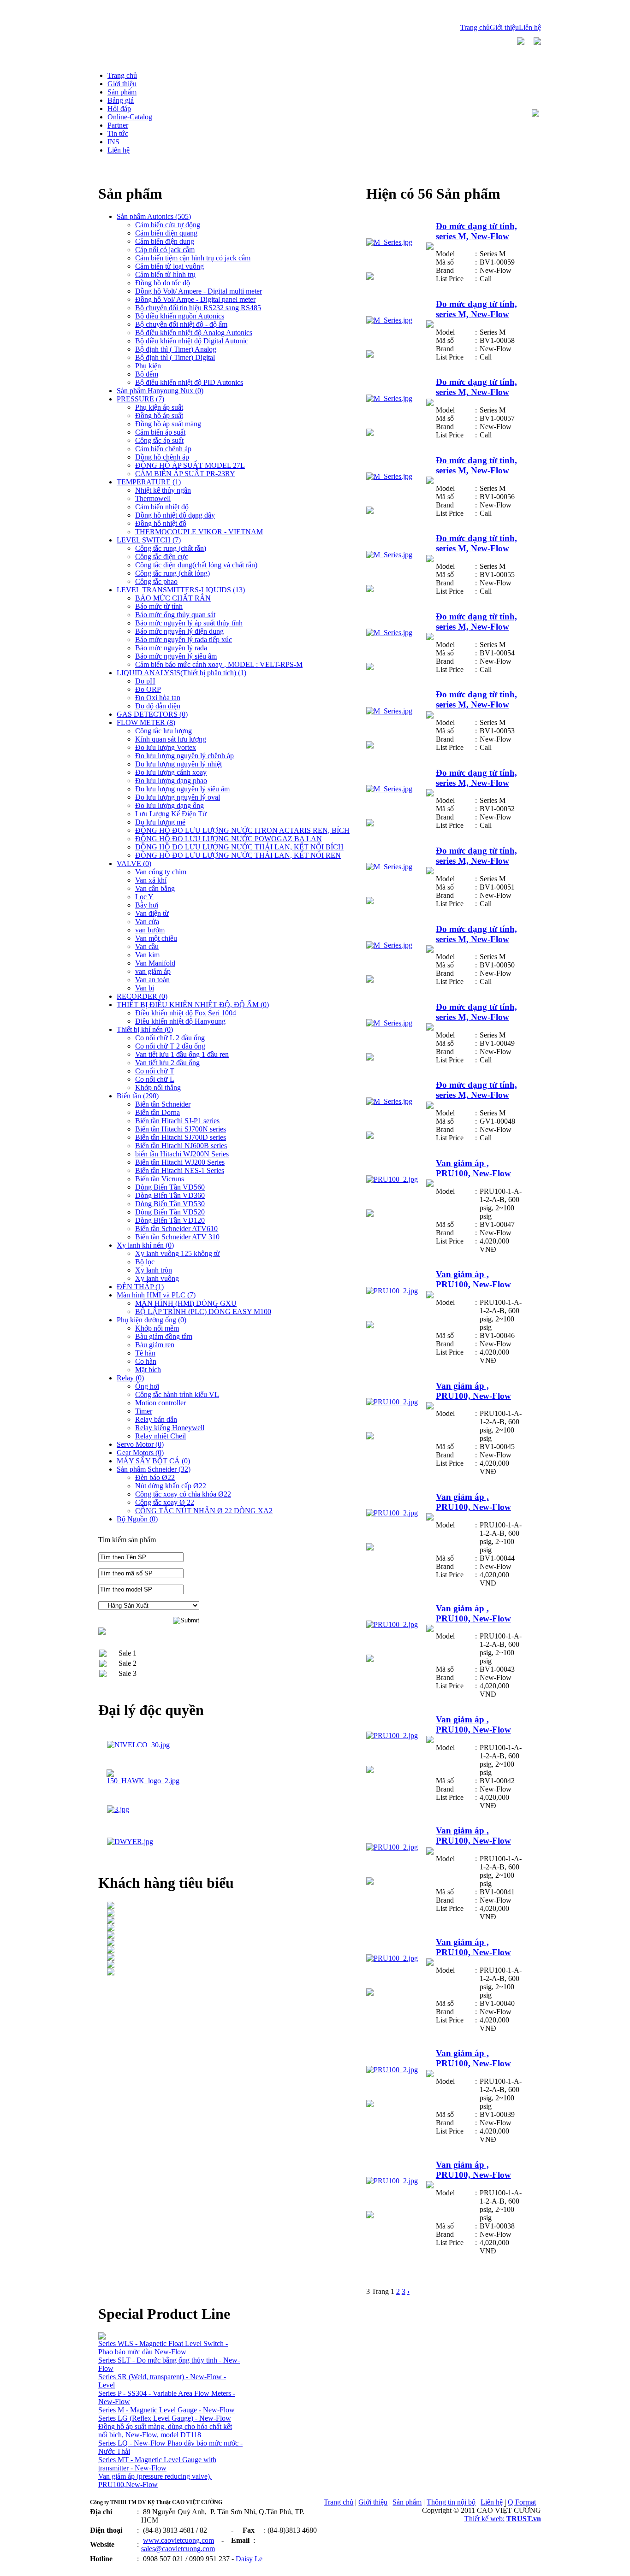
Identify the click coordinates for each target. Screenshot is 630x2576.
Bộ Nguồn (137, 1519)
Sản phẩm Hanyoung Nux (160, 391)
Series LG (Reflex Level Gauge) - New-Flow (165, 2418)
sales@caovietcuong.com (178, 2549)
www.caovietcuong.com (178, 2540)
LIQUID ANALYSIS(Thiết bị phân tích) (181, 673)
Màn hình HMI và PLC (156, 1295)
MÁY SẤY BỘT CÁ (153, 1461)
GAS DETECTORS (152, 714)
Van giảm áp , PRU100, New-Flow (473, 1168)
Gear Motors (140, 1453)
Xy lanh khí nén (145, 1245)
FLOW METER (146, 722)
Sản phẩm (407, 2502)
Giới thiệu (504, 27)
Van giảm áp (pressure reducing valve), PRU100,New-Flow (155, 2480)
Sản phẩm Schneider (154, 1469)
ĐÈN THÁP (140, 1287)
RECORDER (142, 996)
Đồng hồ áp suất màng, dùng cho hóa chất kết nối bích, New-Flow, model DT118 (165, 2431)
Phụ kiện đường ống (152, 1320)
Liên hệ (530, 27)
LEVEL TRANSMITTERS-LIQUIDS (181, 590)
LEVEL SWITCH (149, 540)
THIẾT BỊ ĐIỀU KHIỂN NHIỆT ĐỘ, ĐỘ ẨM (193, 1005)
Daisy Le (249, 2559)
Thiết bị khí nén (145, 1029)
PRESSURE (140, 399)
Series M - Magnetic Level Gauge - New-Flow (166, 2410)
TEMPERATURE (149, 482)
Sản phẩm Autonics (154, 216)
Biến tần (138, 1096)
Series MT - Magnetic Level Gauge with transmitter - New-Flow (157, 2464)
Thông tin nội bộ (451, 2502)
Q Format (522, 2502)
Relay (130, 1378)
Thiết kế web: (484, 2519)
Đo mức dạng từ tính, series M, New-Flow (476, 231)
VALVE (134, 864)
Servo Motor (140, 1444)
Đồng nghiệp (108, 2568)
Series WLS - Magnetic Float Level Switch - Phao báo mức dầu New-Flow (163, 2348)
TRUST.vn (524, 2519)
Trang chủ (475, 27)
